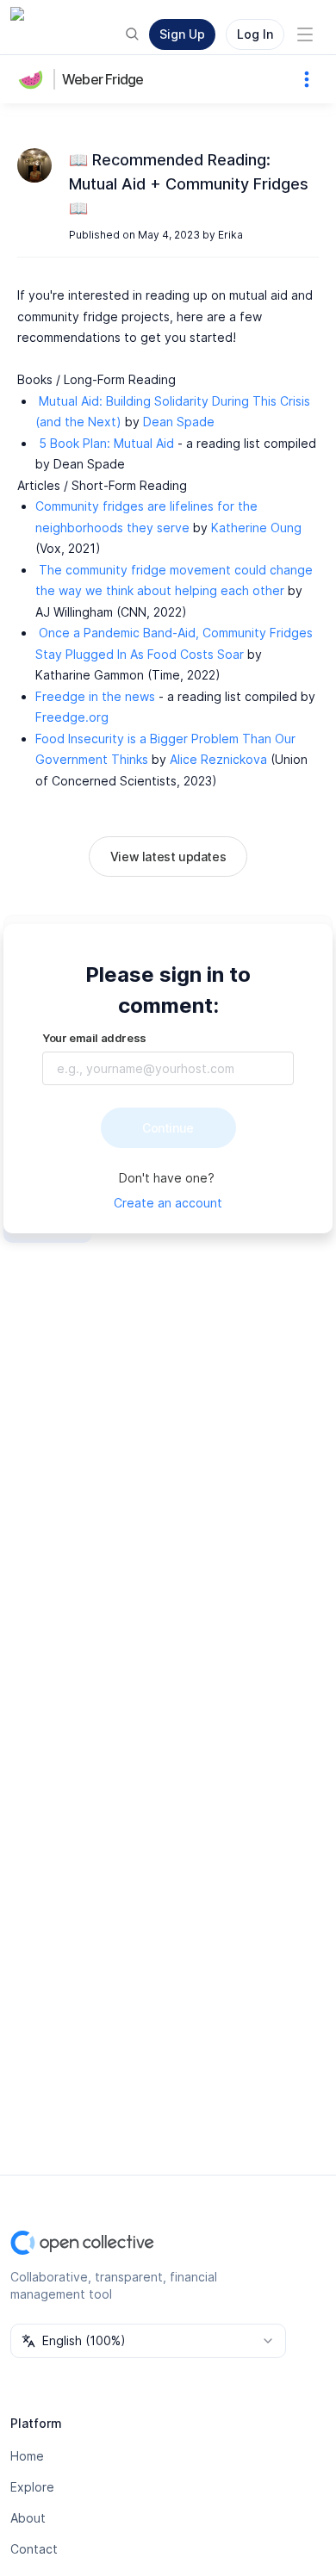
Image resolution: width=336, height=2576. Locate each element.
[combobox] (148, 2341)
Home (27, 2456)
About (28, 2518)
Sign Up (182, 34)
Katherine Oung (256, 528)
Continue (168, 1128)
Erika (230, 235)
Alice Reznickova (218, 759)
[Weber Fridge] (34, 79)
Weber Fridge (103, 79)
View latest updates (168, 857)
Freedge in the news (95, 696)
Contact (34, 2549)
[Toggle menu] (305, 34)
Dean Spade (179, 422)
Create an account (168, 1203)
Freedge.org (72, 717)
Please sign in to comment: (168, 990)
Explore (32, 2487)
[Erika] (34, 165)
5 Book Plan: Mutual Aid (106, 443)
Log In (255, 34)
